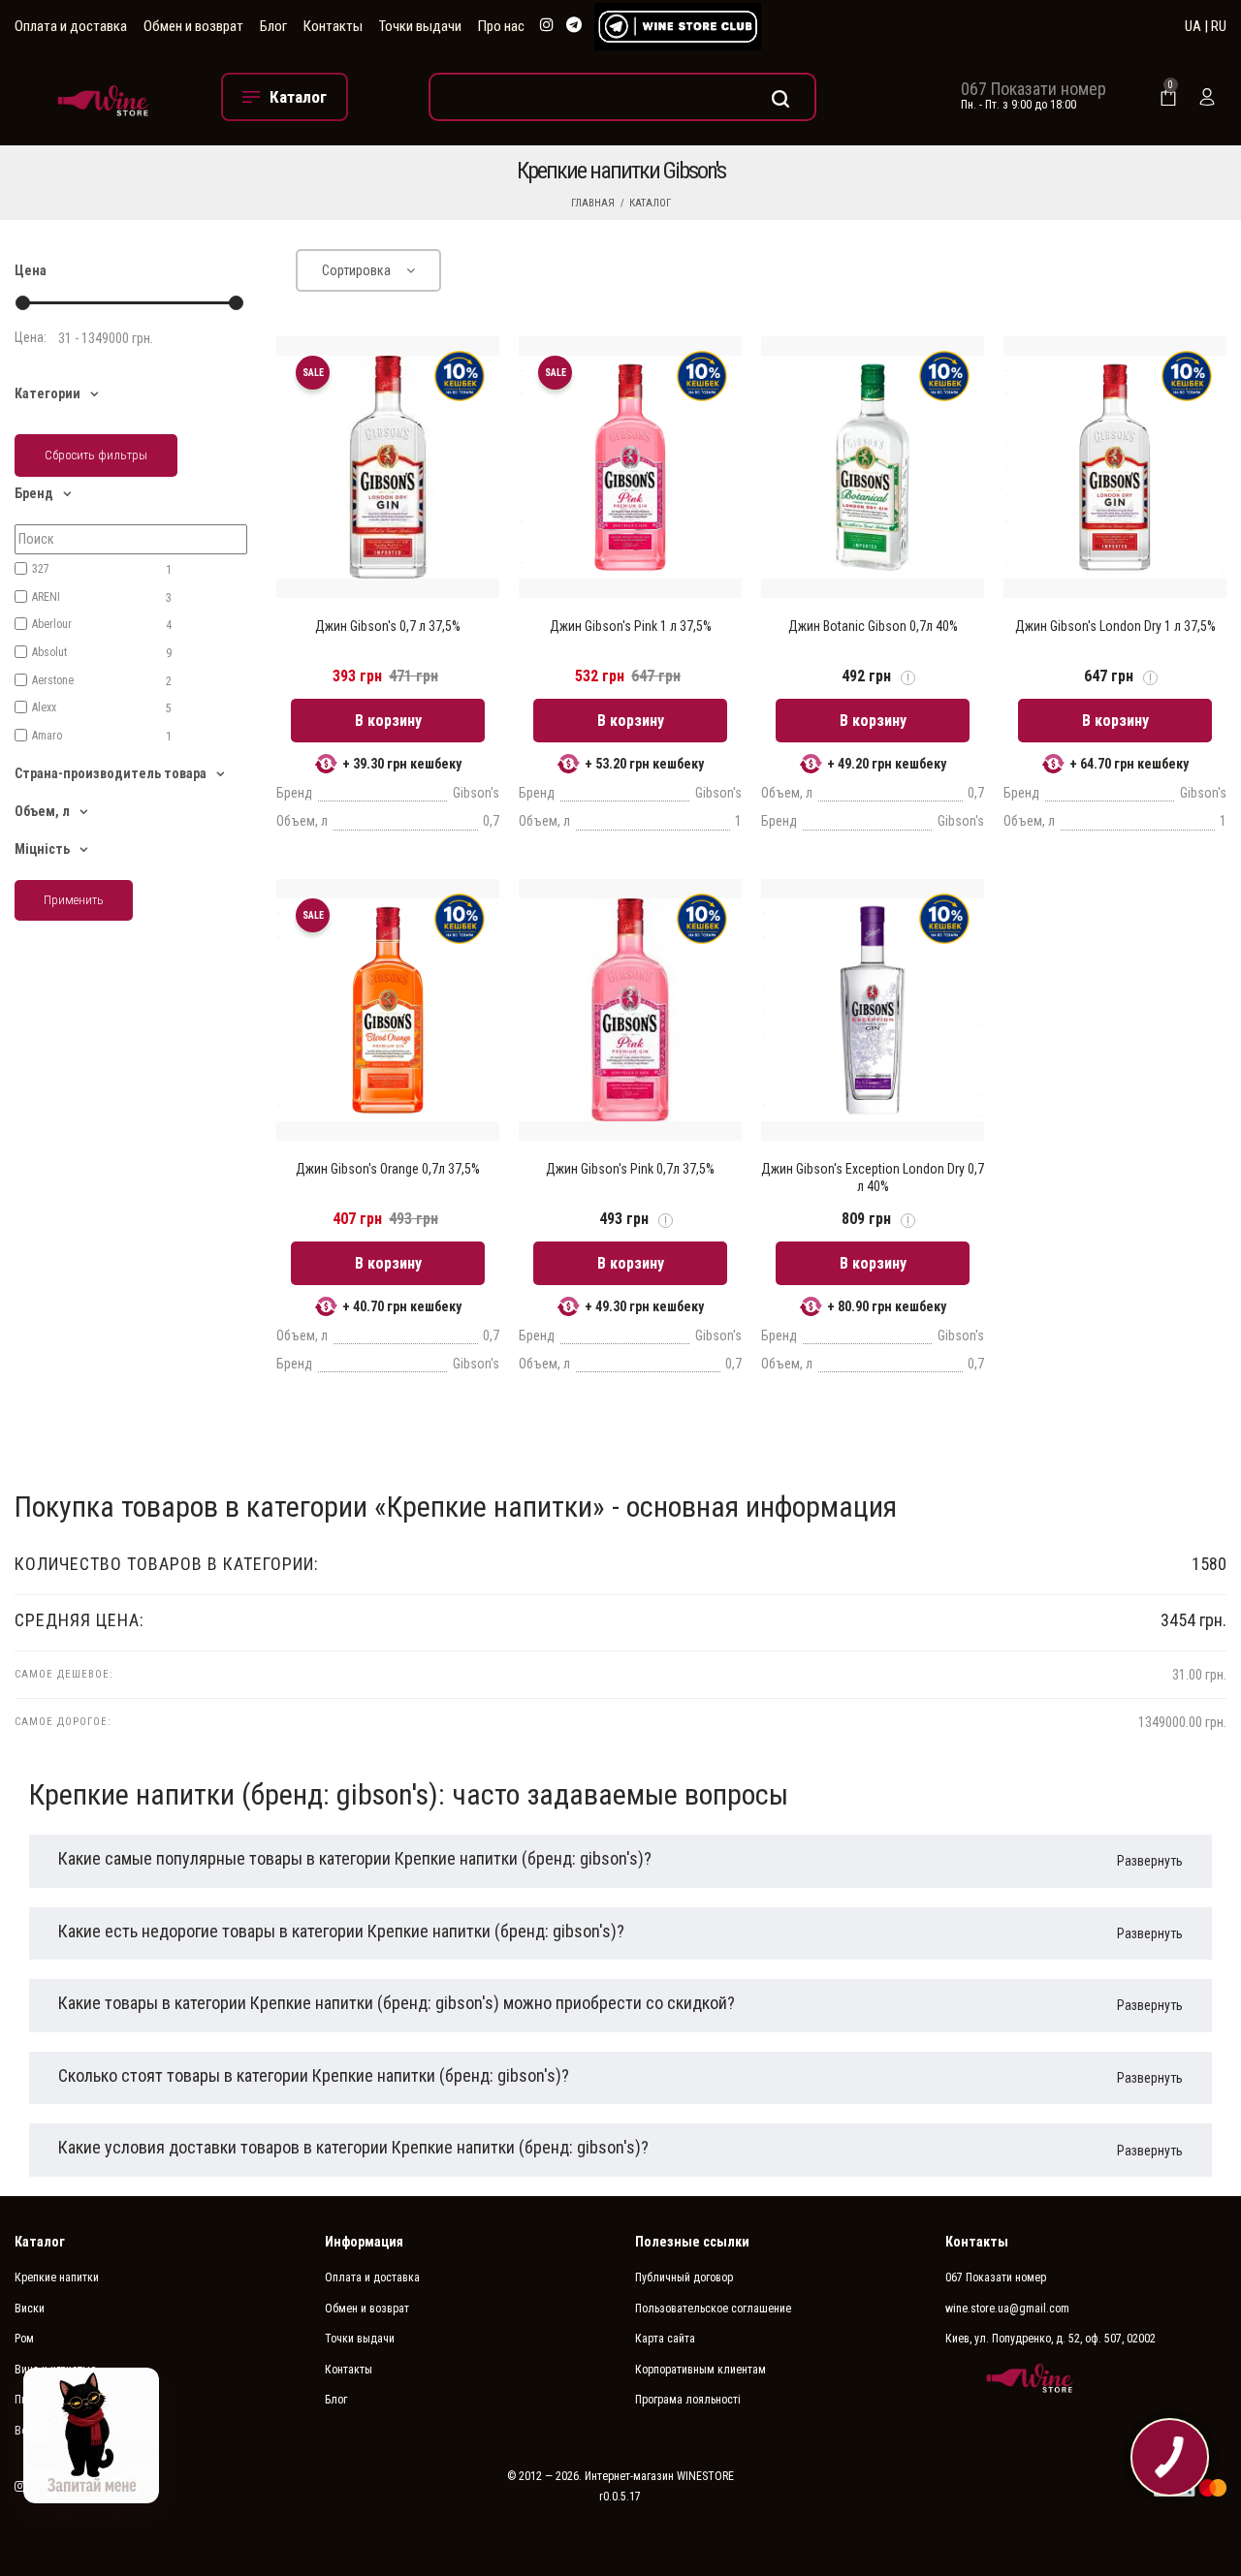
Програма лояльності (688, 2400)
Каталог (650, 203)
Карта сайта (665, 2339)
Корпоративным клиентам (700, 2370)
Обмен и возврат (193, 26)
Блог (273, 26)
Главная (593, 203)
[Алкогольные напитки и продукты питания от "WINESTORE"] (103, 97)
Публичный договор (684, 2278)
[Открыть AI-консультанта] (91, 2435)
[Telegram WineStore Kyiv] (678, 27)
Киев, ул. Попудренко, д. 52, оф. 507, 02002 (1050, 2339)
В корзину (388, 721)
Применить (74, 900)
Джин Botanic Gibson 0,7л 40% (873, 626)
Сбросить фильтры (96, 455)
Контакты (333, 26)
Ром (24, 2339)
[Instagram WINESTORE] (547, 26)
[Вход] (1207, 97)
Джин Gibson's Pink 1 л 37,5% (631, 626)
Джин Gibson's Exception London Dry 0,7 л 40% (873, 1178)
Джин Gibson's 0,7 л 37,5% (388, 626)
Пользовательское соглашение (713, 2309)
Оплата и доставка (71, 26)
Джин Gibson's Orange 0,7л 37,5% (388, 1169)
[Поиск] (622, 97)
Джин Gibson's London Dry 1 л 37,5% (1115, 626)
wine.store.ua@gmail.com (1007, 2309)
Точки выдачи (420, 26)
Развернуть (1150, 1861)
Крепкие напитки (57, 2278)
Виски (30, 2309)
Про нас (501, 26)
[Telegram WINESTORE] (574, 26)
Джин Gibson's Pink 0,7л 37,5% (630, 1169)
